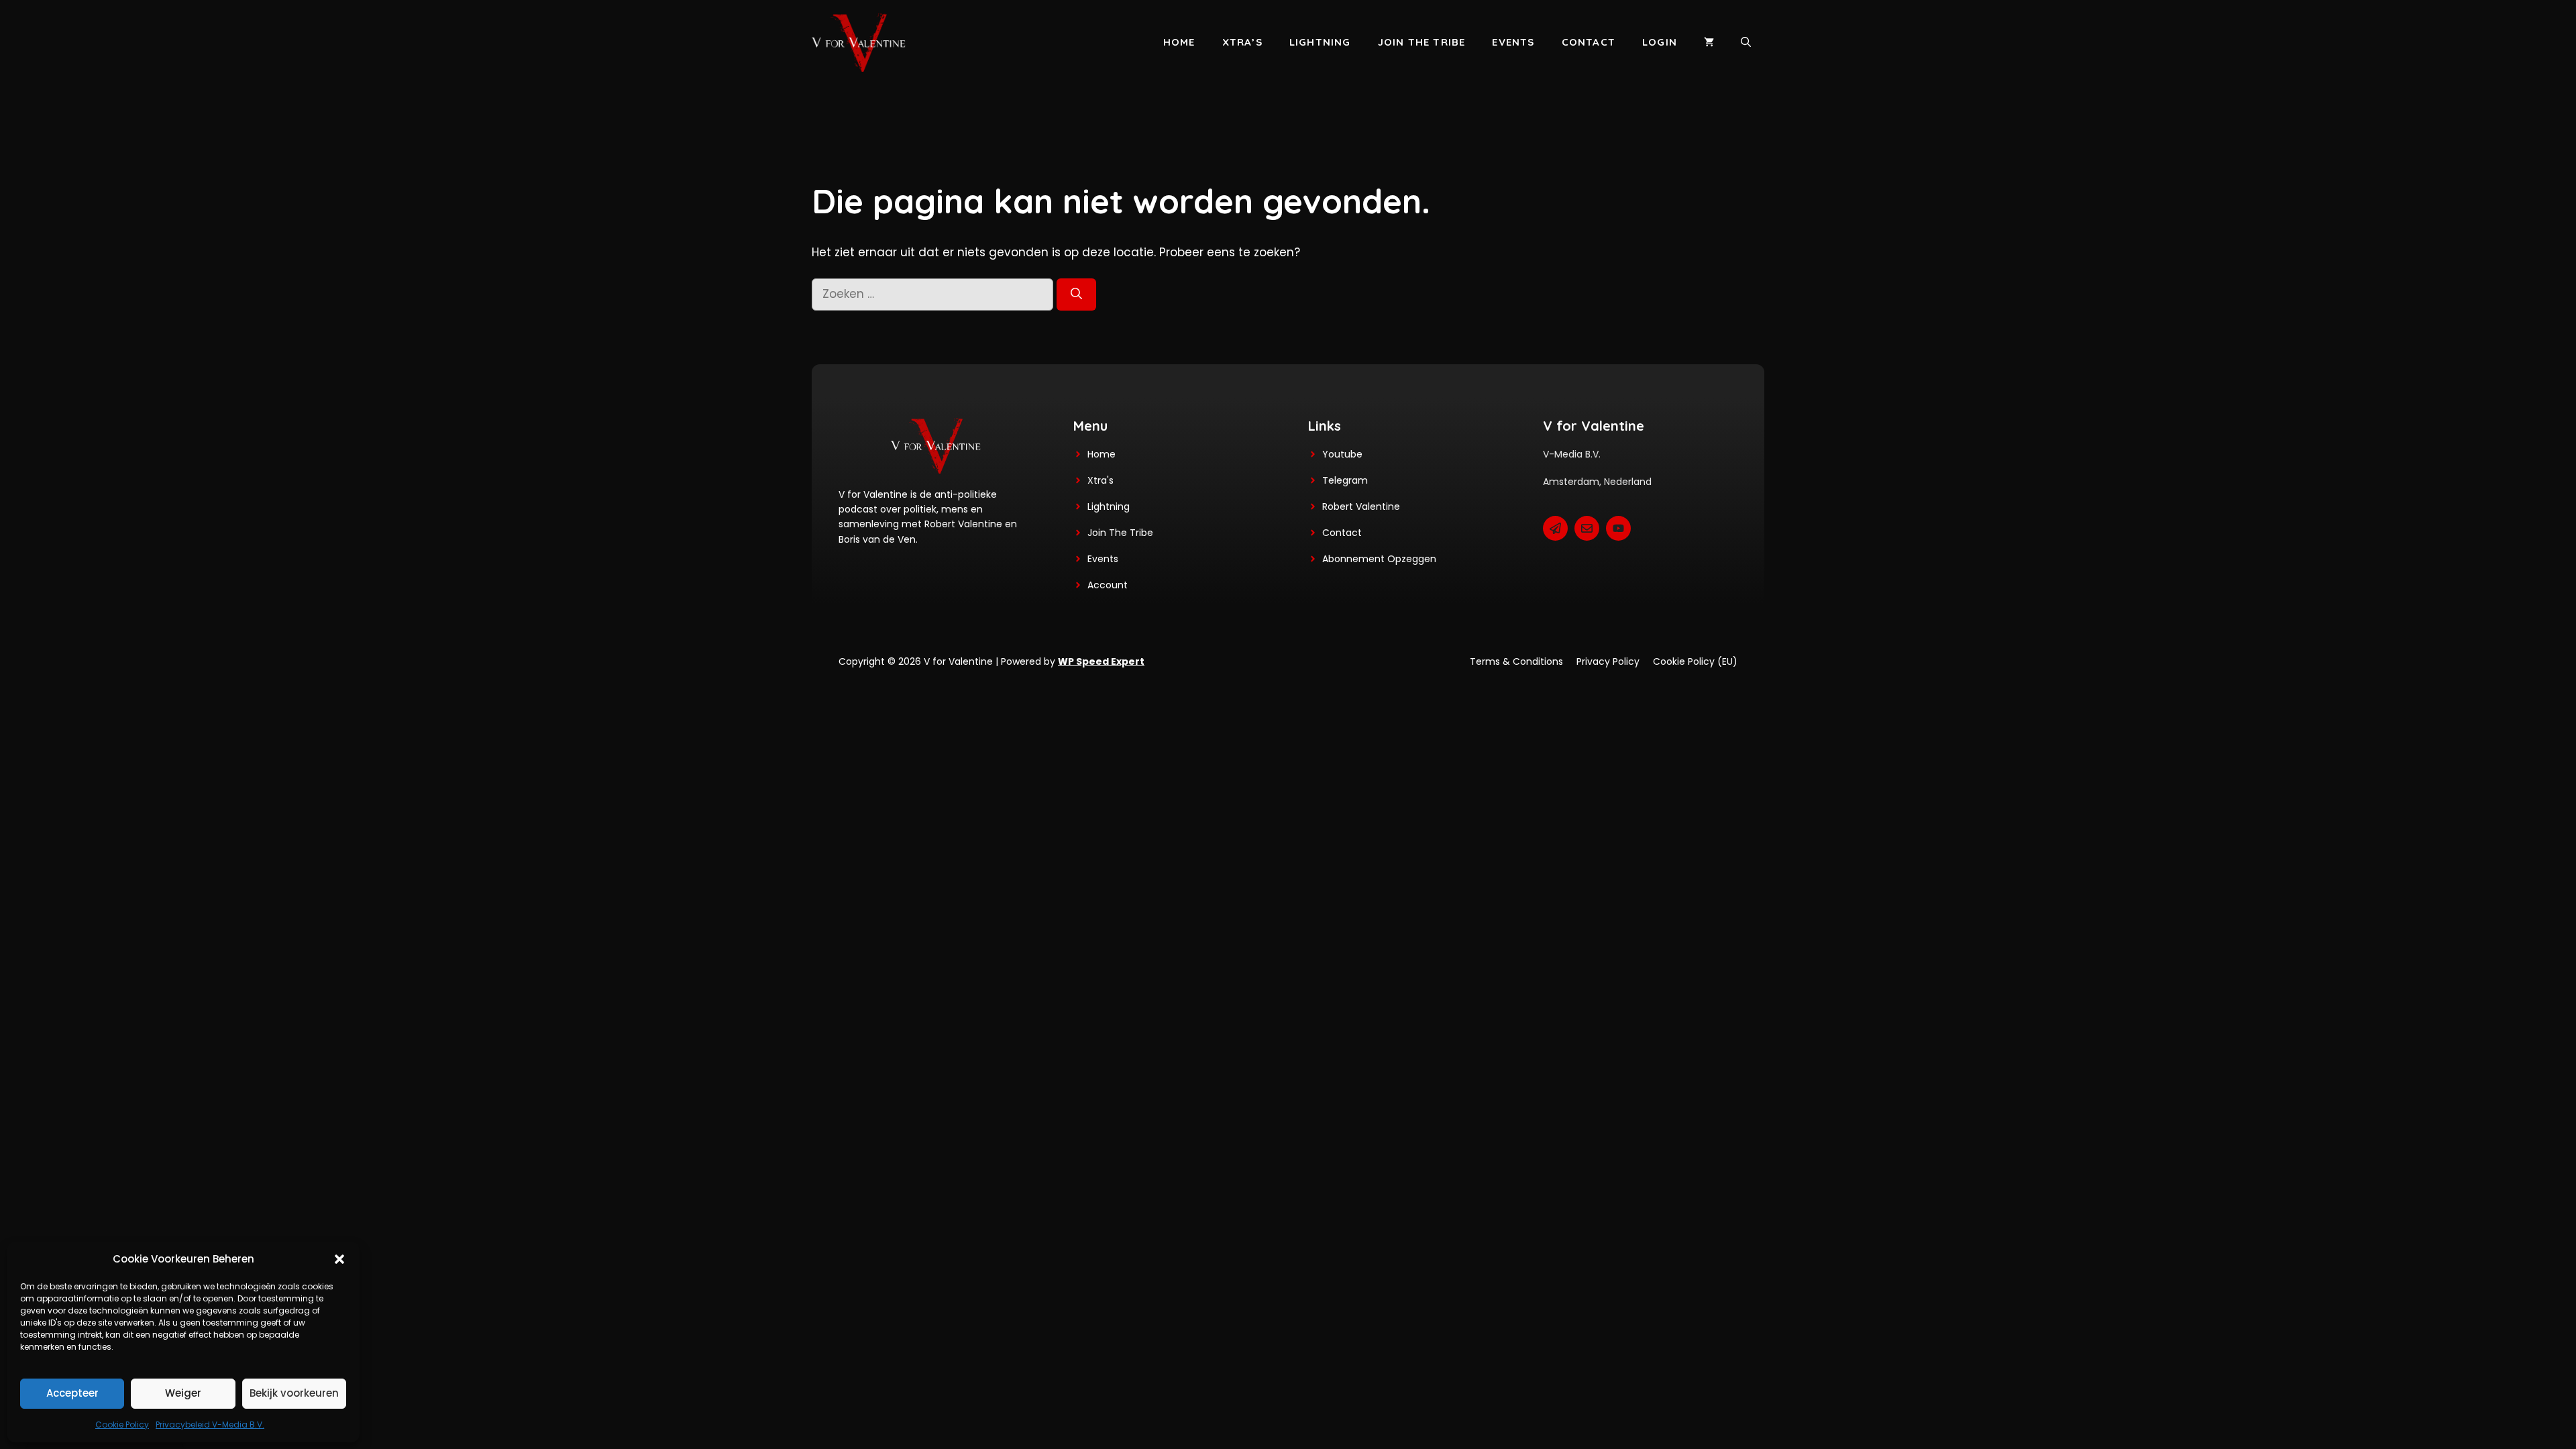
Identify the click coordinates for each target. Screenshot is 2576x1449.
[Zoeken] (1076, 294)
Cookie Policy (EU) (1695, 661)
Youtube (1342, 454)
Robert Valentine (1361, 506)
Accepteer (72, 1393)
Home (1179, 42)
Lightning (1320, 42)
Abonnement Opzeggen (1379, 559)
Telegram (1345, 480)
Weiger (183, 1393)
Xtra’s (1242, 42)
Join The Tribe (1120, 533)
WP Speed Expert (1101, 661)
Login (1660, 42)
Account (1108, 585)
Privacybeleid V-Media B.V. (210, 1425)
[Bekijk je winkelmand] (1709, 42)
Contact (1589, 42)
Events (1513, 42)
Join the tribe (1422, 42)
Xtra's (1101, 480)
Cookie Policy (122, 1425)
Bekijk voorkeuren (294, 1393)
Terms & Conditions (1516, 661)
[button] (339, 1259)
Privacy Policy (1608, 661)
